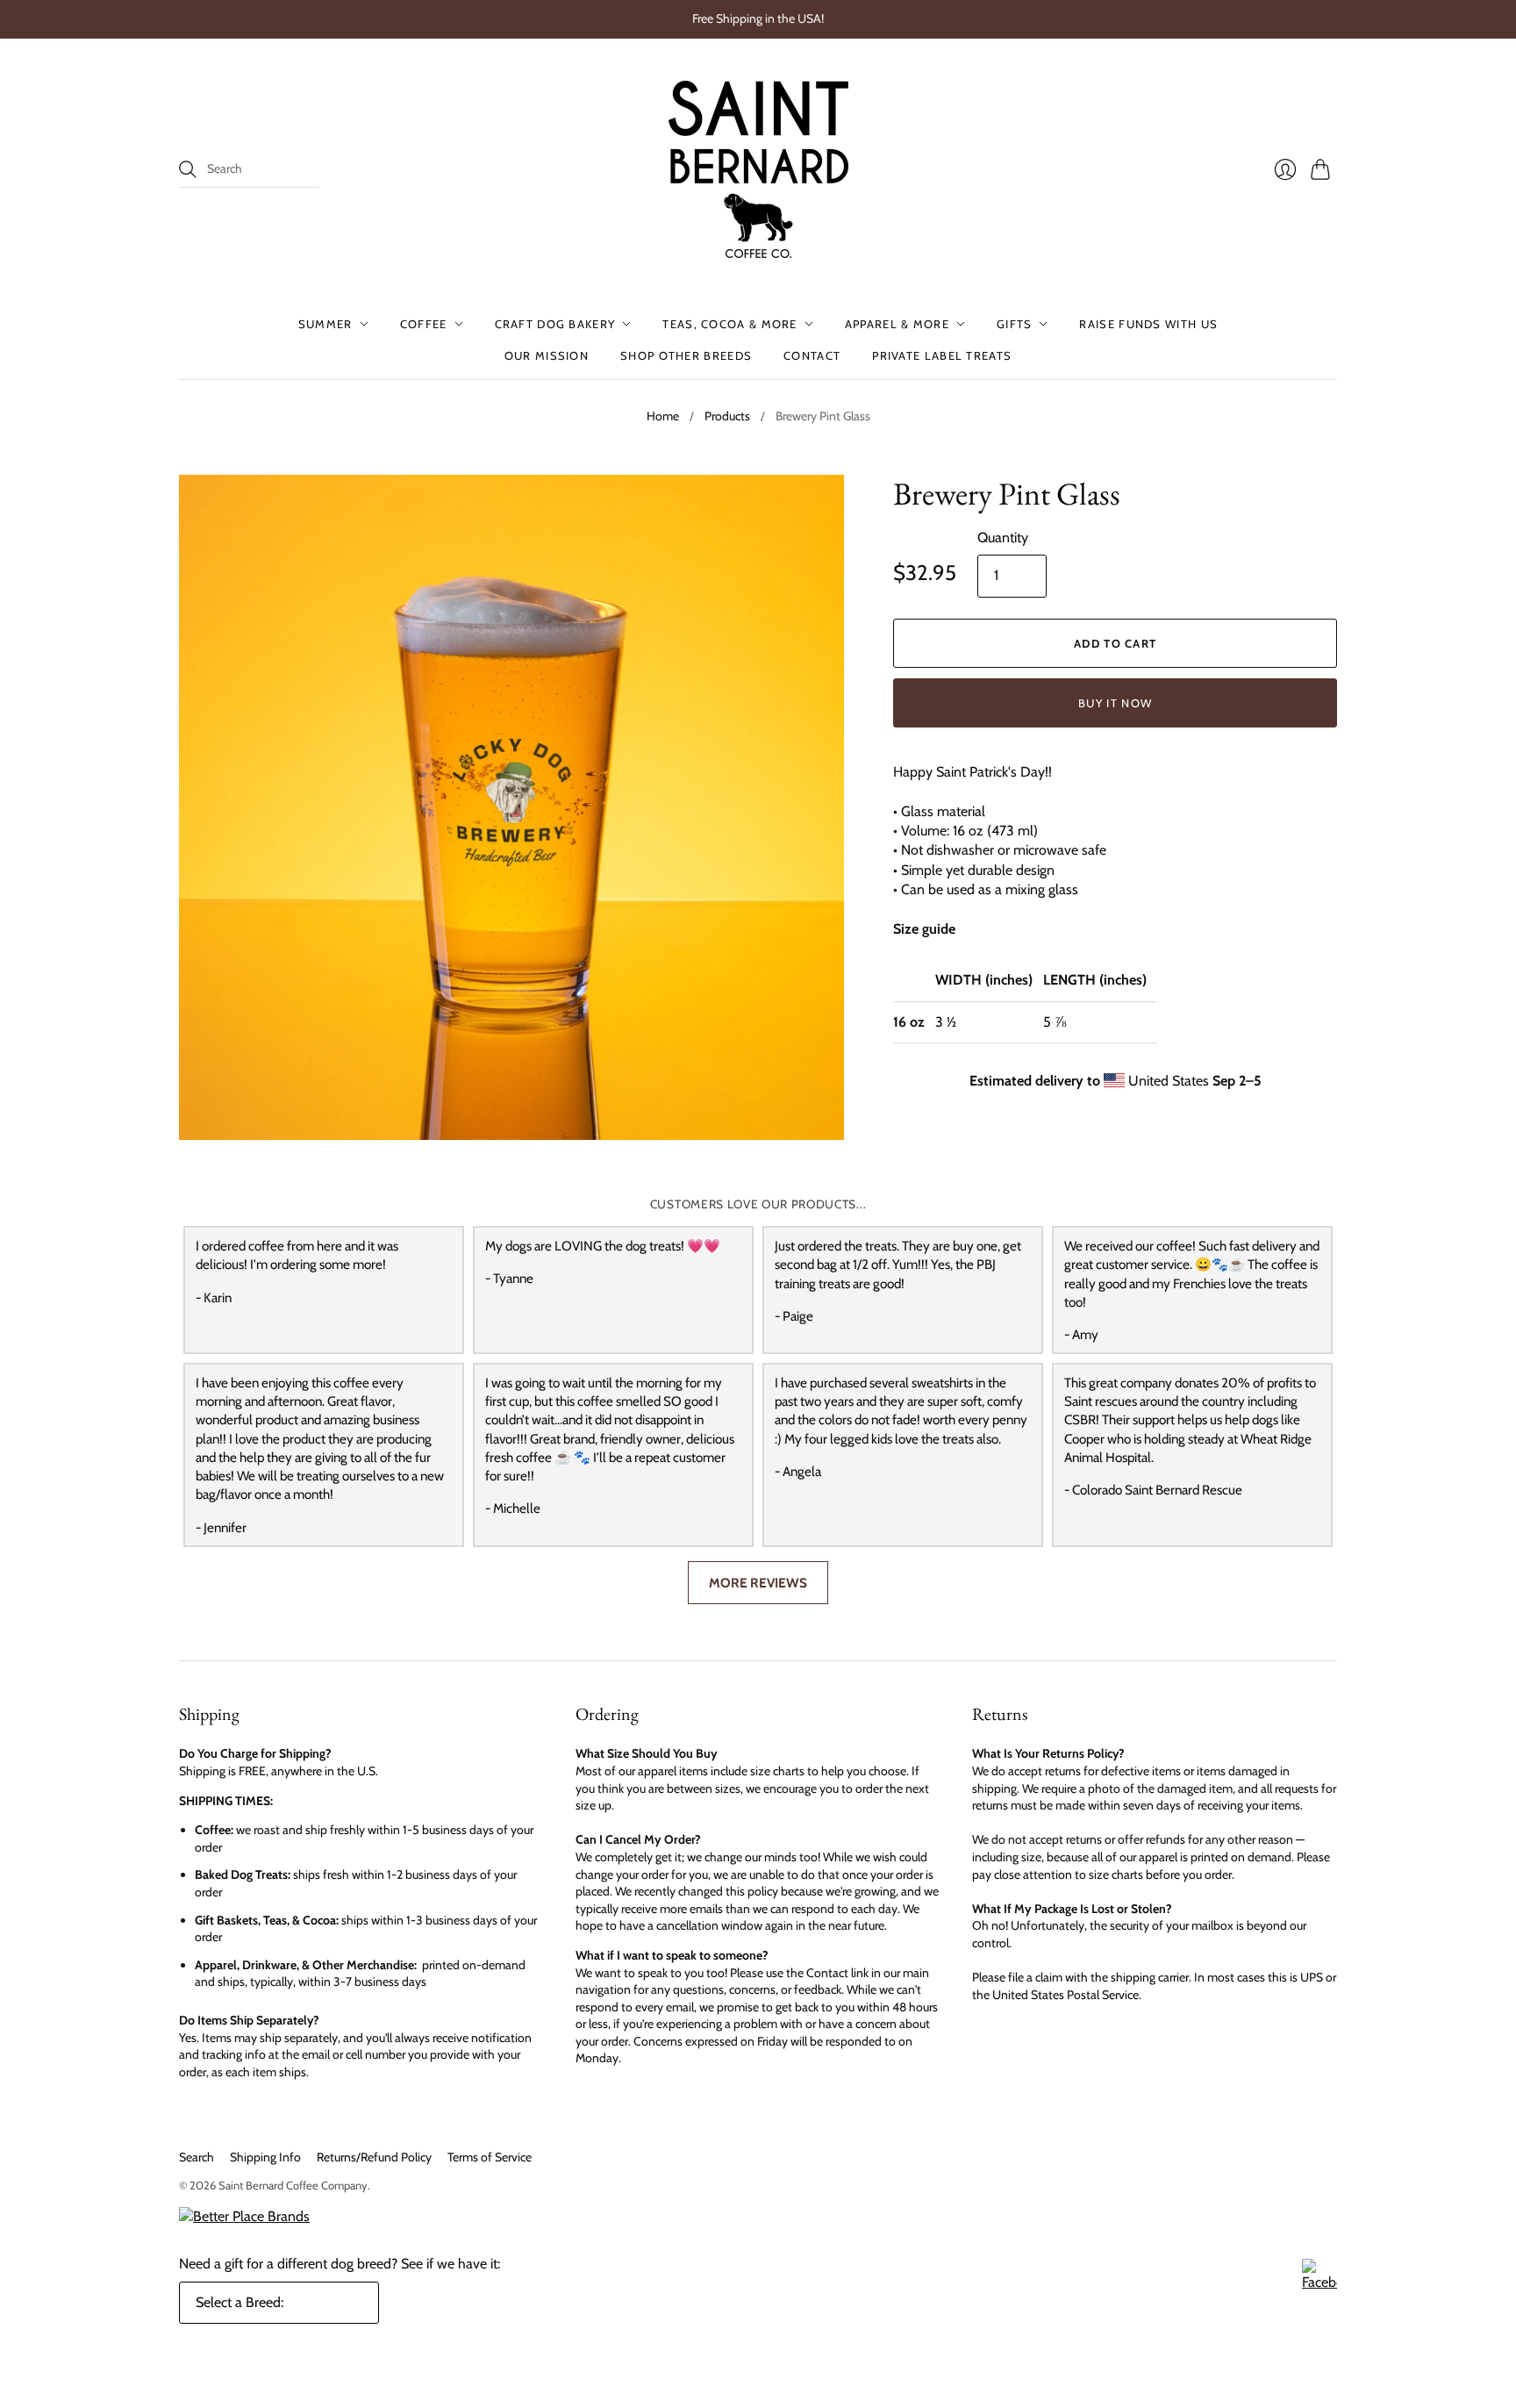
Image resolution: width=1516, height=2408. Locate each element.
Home (663, 416)
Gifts (1015, 324)
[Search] (188, 169)
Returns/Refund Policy (374, 2157)
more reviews (758, 1583)
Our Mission (547, 355)
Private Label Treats (942, 355)
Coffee (424, 324)
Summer (325, 324)
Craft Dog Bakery (555, 324)
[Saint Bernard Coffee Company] (758, 169)
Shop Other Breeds (686, 355)
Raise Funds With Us (1148, 324)
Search (197, 2157)
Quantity (1003, 537)
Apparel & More (897, 324)
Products (727, 416)
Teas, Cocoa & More (729, 324)
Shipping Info (265, 2157)
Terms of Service (490, 2157)
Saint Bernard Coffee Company (293, 2185)
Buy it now (1115, 703)
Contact (812, 355)
